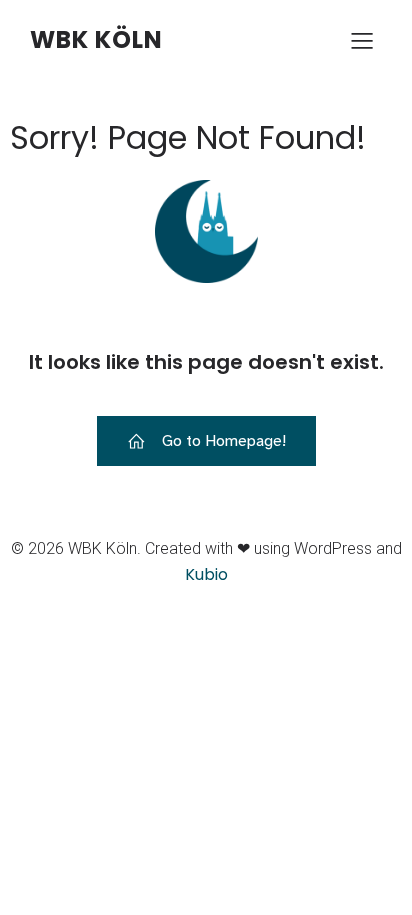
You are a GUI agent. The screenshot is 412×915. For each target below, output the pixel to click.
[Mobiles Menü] (362, 40)
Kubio (206, 574)
